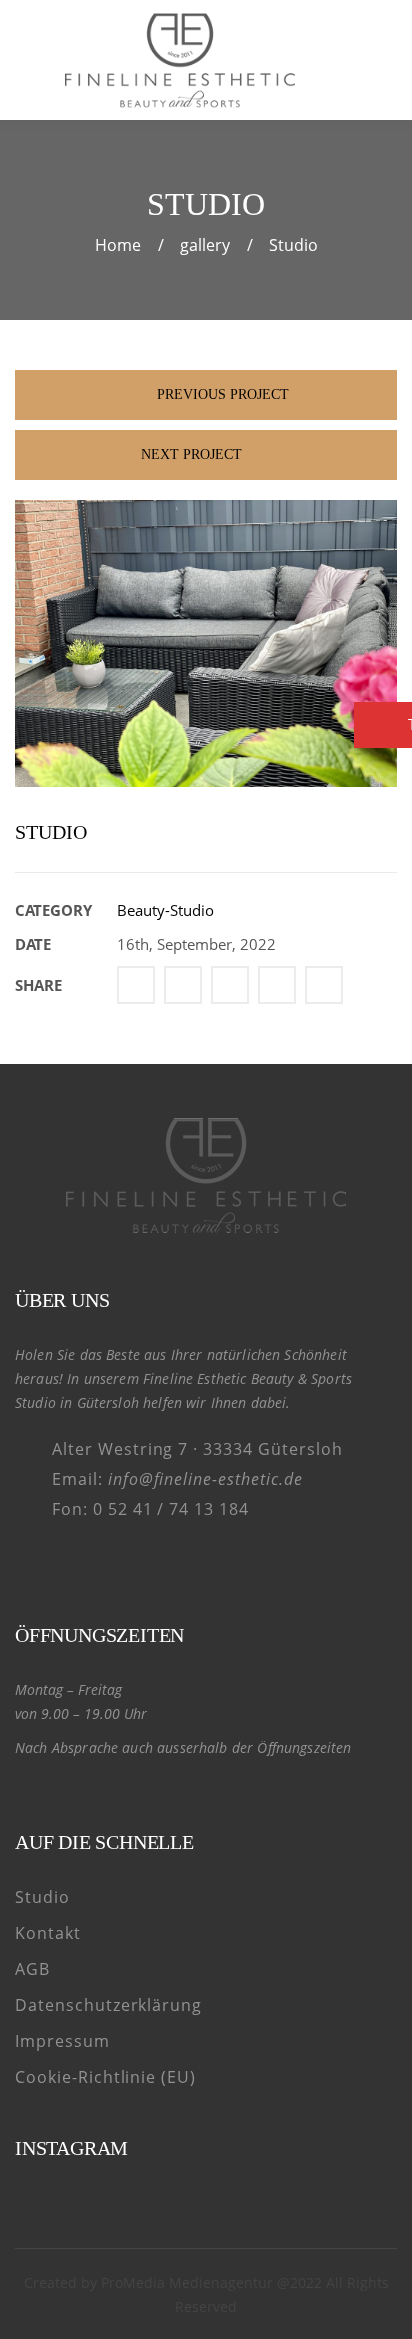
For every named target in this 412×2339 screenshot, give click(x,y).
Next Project (191, 454)
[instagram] (63, 1562)
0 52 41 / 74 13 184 (171, 1509)
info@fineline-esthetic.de (205, 1479)
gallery (205, 245)
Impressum (62, 2041)
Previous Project (221, 394)
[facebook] (28, 1562)
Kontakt (48, 1933)
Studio (42, 1897)
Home (118, 245)
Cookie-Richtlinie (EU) (105, 2077)
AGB (32, 1969)
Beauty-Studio (165, 910)
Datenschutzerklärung (108, 2005)
